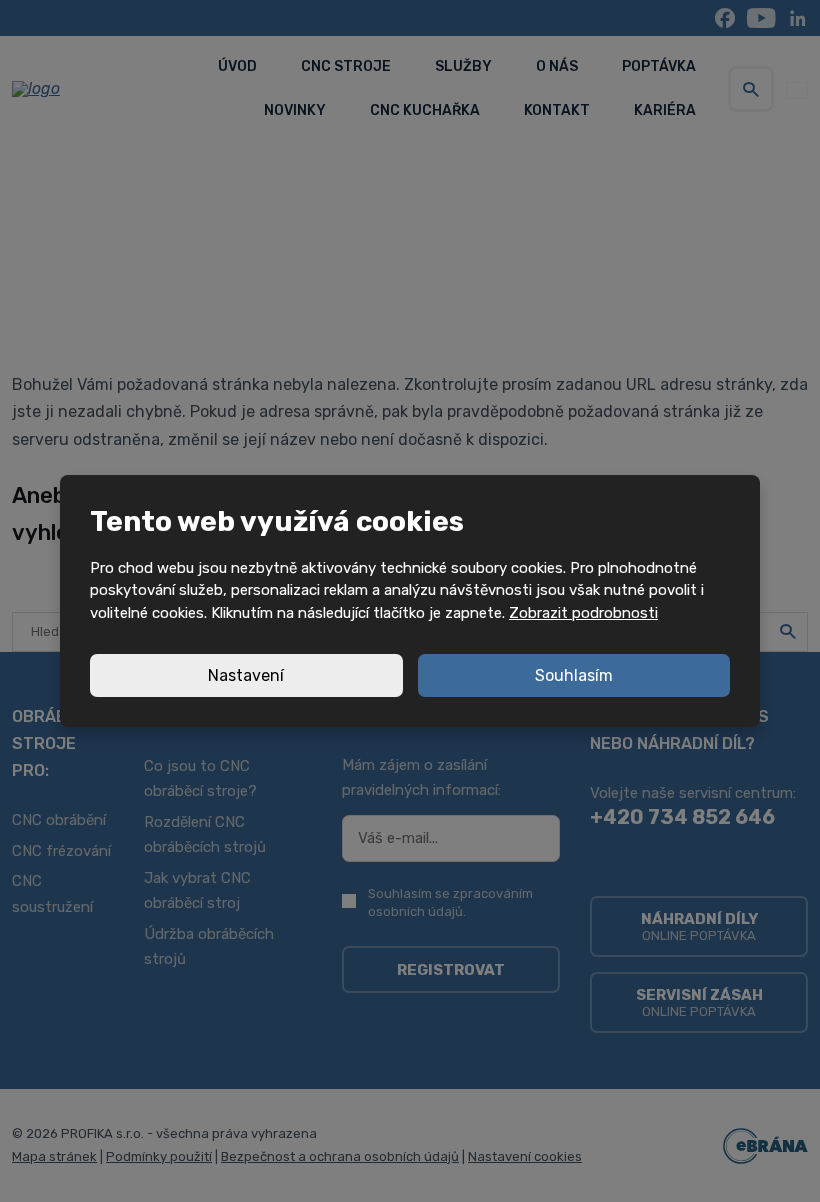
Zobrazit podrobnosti (583, 613)
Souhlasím (574, 675)
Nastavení (246, 675)
